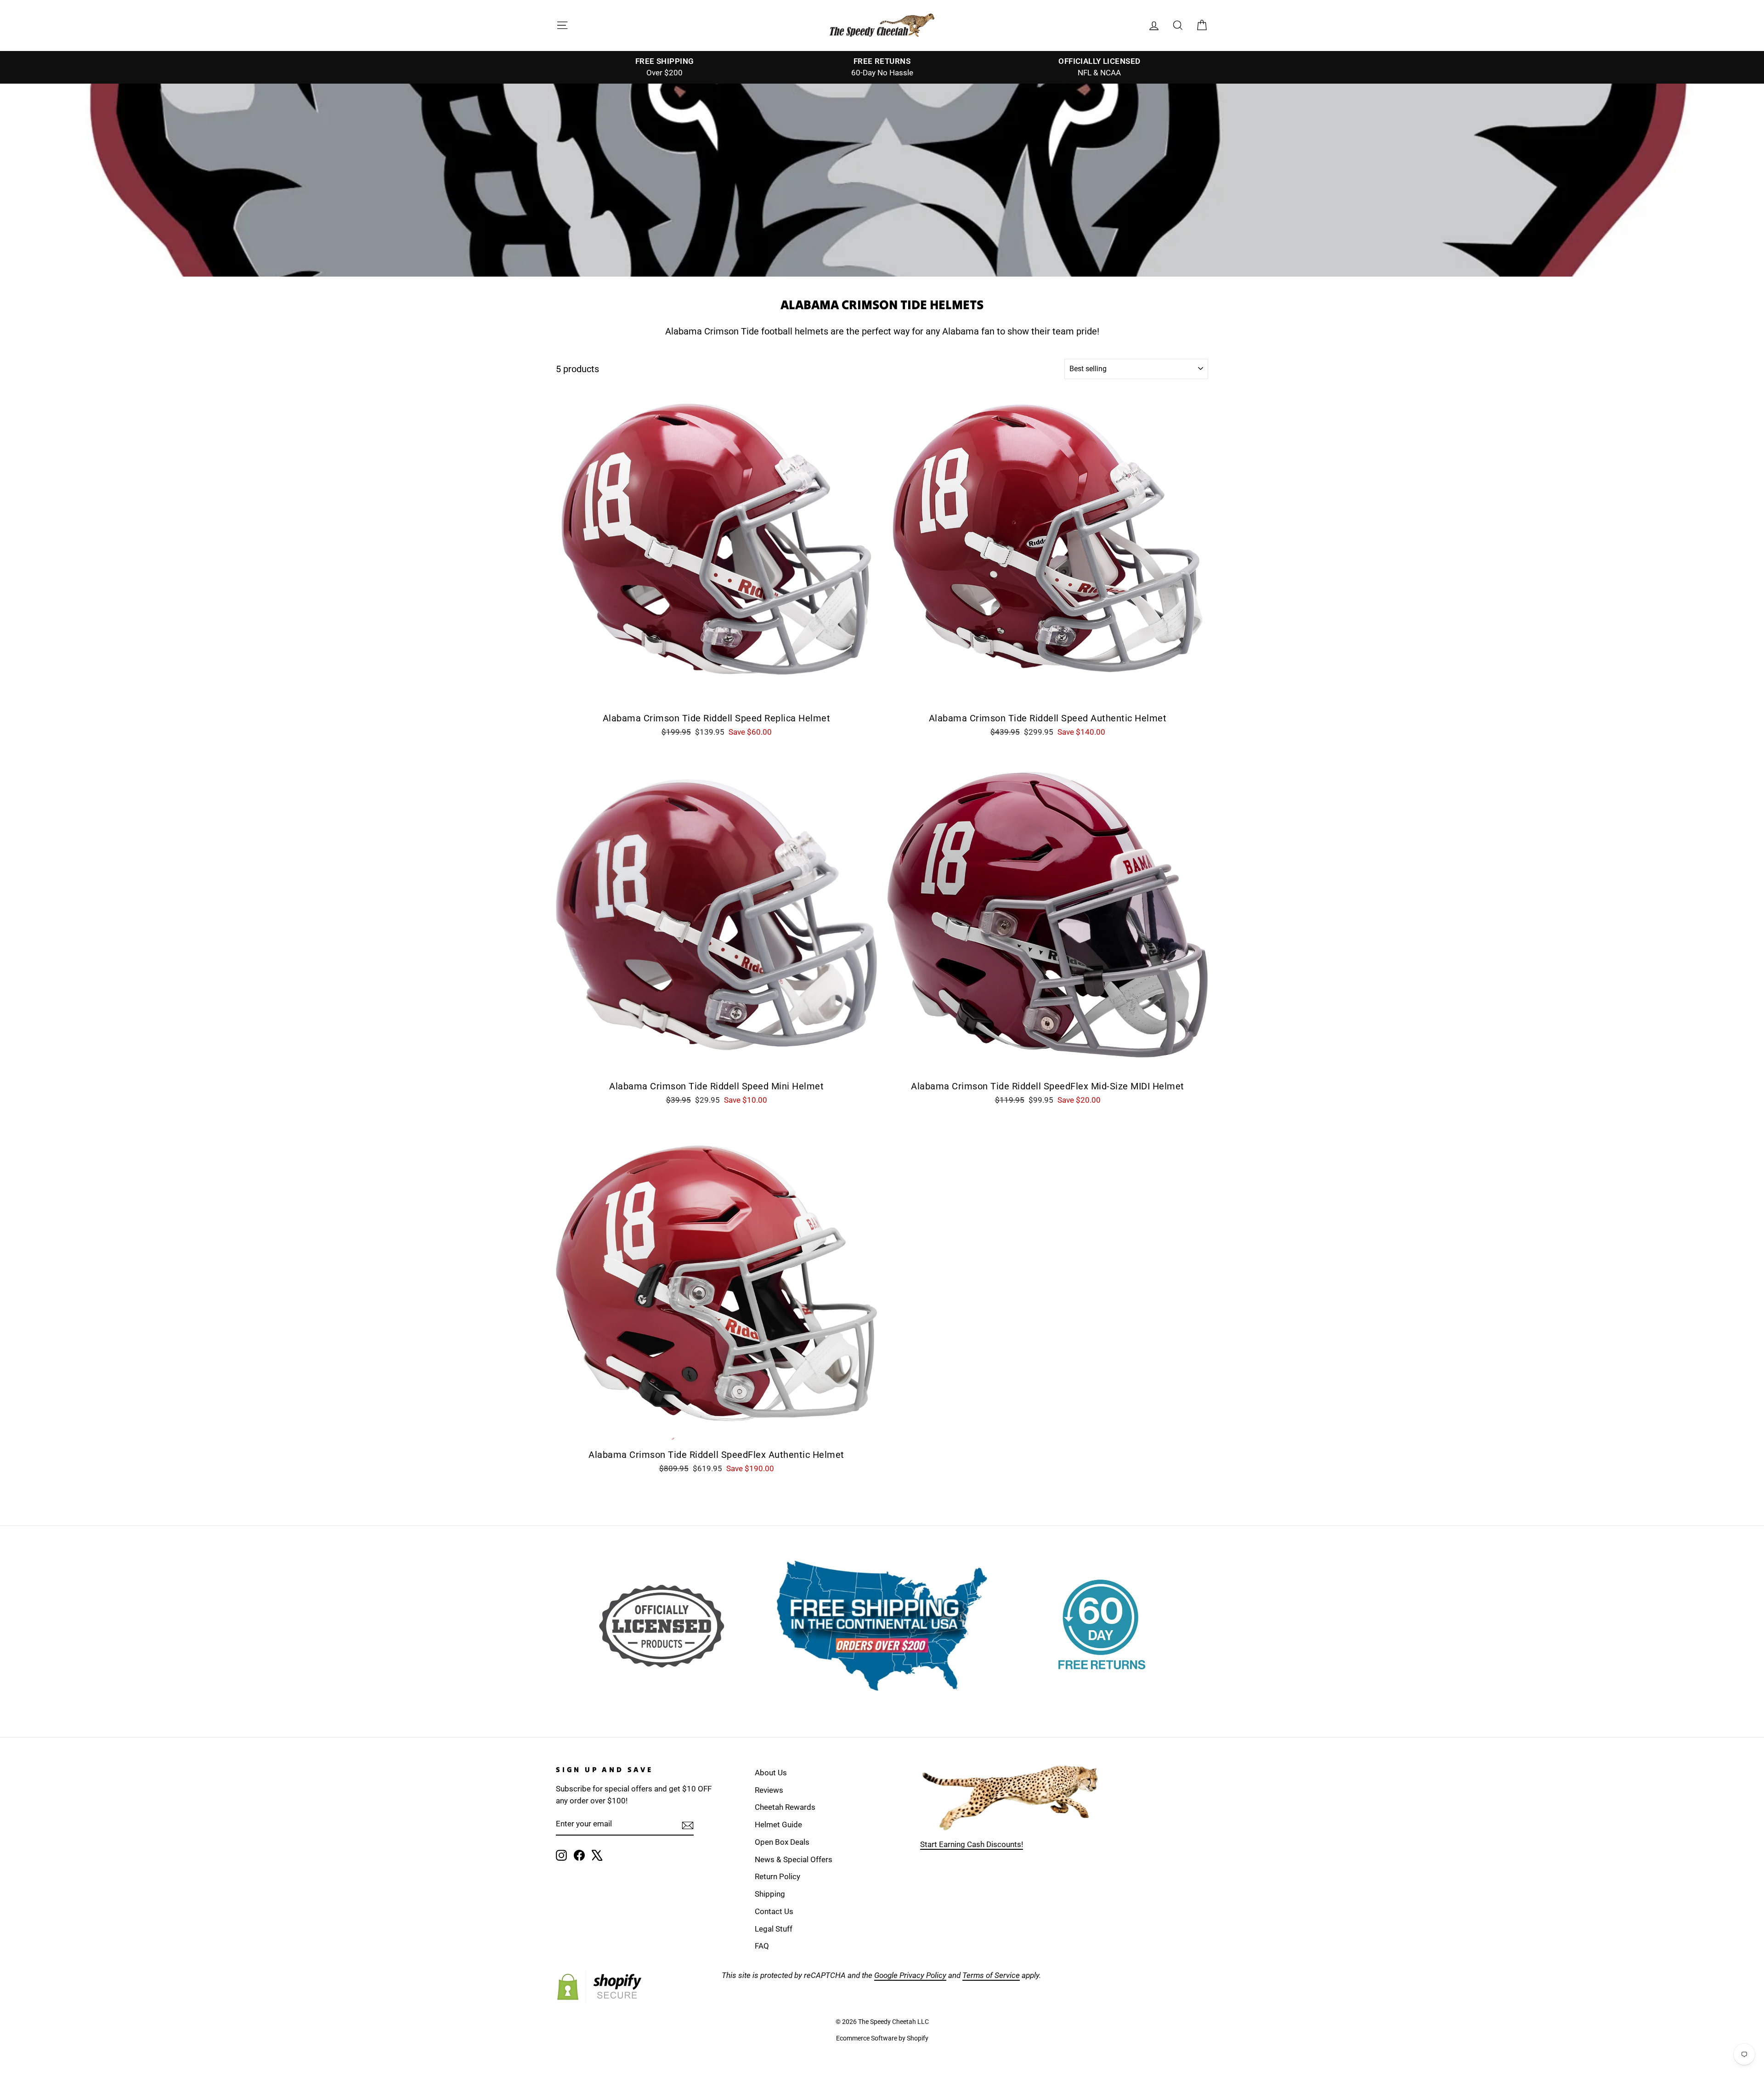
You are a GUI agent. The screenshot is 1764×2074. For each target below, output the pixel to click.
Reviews (769, 1790)
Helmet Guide (778, 1825)
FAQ (762, 1946)
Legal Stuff (774, 1929)
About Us (771, 1773)
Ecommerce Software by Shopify (882, 2038)
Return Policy (777, 1876)
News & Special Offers (794, 1859)
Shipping (770, 1894)
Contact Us (774, 1911)
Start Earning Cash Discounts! (972, 1844)
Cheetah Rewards (785, 1807)
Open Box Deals (782, 1842)
